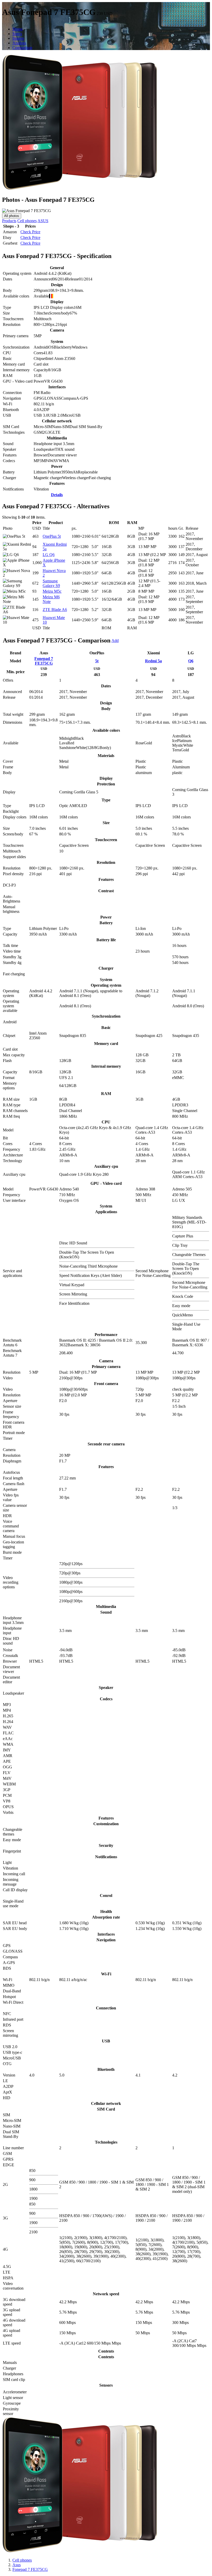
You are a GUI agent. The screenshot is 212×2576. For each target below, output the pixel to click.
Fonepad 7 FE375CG (44, 661)
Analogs (19, 43)
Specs (17, 34)
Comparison (22, 48)
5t (97, 661)
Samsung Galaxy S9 (51, 583)
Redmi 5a (153, 661)
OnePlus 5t (52, 536)
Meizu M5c (52, 591)
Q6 (191, 661)
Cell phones (27, 221)
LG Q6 (49, 555)
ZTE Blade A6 (55, 610)
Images (18, 38)
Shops (17, 29)
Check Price (30, 232)
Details (57, 495)
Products (9, 221)
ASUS (43, 221)
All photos (12, 216)
